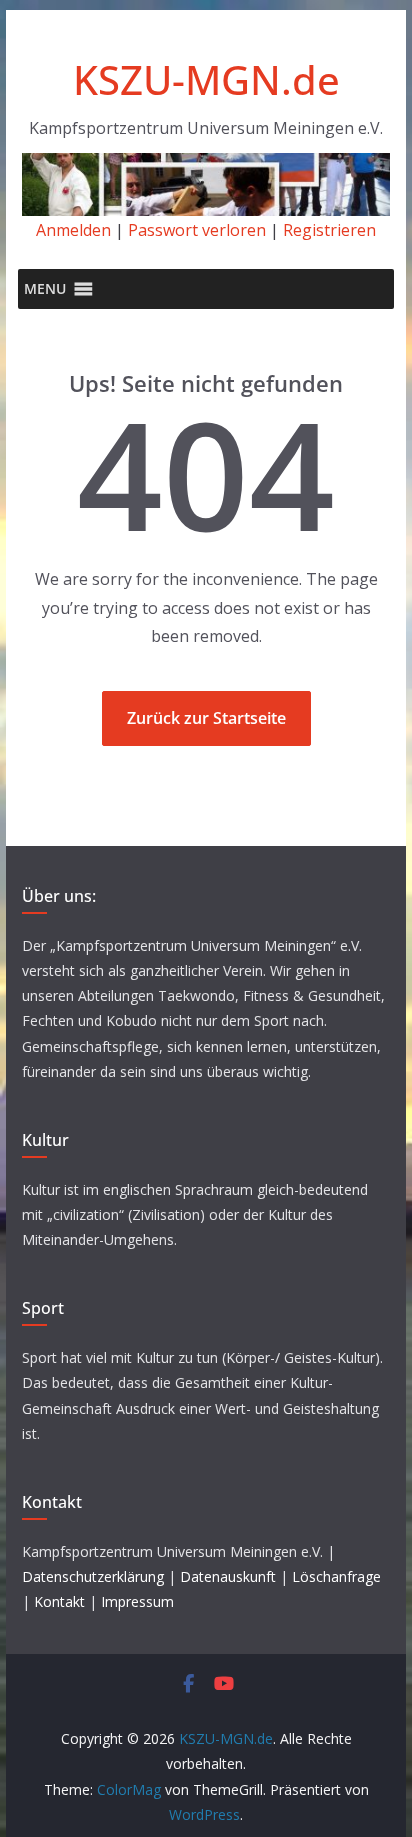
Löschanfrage (336, 1576)
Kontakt (59, 1601)
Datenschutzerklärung (93, 1576)
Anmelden (73, 230)
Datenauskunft (228, 1576)
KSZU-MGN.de (206, 79)
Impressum (137, 1601)
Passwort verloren (197, 230)
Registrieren (329, 230)
